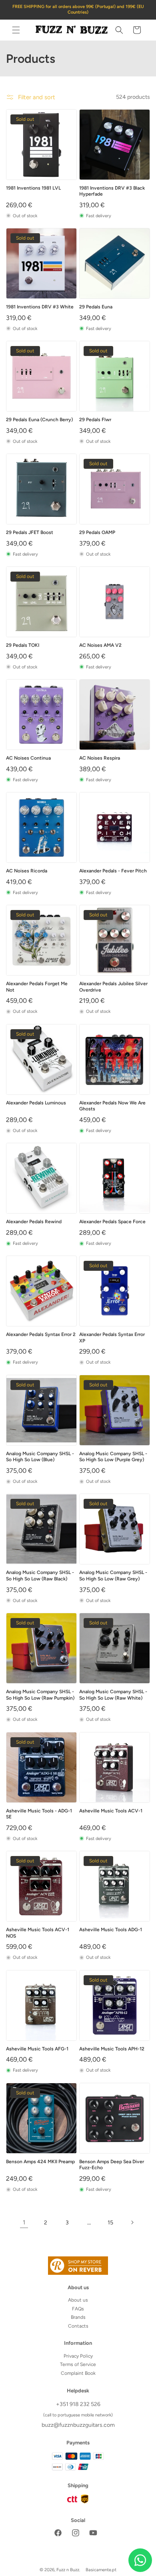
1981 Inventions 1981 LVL (33, 188)
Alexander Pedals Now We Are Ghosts (112, 1106)
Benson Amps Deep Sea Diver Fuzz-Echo (112, 2165)
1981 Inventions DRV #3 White (40, 307)
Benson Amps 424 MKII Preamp (40, 2162)
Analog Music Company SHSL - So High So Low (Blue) (40, 1457)
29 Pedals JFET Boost (30, 532)
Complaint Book (78, 2373)
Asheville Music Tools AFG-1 (37, 2049)
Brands (78, 2317)
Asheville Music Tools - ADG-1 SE (39, 1814)
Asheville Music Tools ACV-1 (111, 1811)
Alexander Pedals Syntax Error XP (112, 1338)
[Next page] (132, 2222)
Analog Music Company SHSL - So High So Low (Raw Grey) (113, 1576)
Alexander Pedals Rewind (34, 1222)
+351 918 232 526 (78, 2404)
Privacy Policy (78, 2356)
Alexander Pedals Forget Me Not (37, 987)
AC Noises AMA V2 (100, 645)
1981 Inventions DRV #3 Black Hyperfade (112, 191)
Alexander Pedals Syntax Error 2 (41, 1334)
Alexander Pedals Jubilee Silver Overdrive (113, 987)
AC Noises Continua (28, 758)
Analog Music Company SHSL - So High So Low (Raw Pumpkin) (40, 1695)
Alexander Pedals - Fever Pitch (113, 871)
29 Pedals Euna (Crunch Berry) (39, 420)
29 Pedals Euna (96, 307)
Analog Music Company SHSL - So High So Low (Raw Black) (40, 1576)
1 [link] (24, 2222)
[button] (16, 30)
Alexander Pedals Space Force (112, 1222)
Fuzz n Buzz (68, 2570)
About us (78, 2300)
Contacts (78, 2326)
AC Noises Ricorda (27, 871)
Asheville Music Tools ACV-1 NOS (38, 1933)
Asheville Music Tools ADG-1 (111, 1930)
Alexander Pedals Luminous (36, 1103)
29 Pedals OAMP (97, 532)
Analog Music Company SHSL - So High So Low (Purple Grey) (113, 1457)
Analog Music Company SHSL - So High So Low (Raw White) (113, 1695)
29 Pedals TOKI (23, 645)
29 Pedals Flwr (95, 420)
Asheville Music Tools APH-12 (112, 2049)
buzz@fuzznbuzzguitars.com (78, 2425)
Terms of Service (78, 2364)
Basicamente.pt (101, 2570)
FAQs (78, 2309)
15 (110, 2223)
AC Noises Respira (100, 758)
